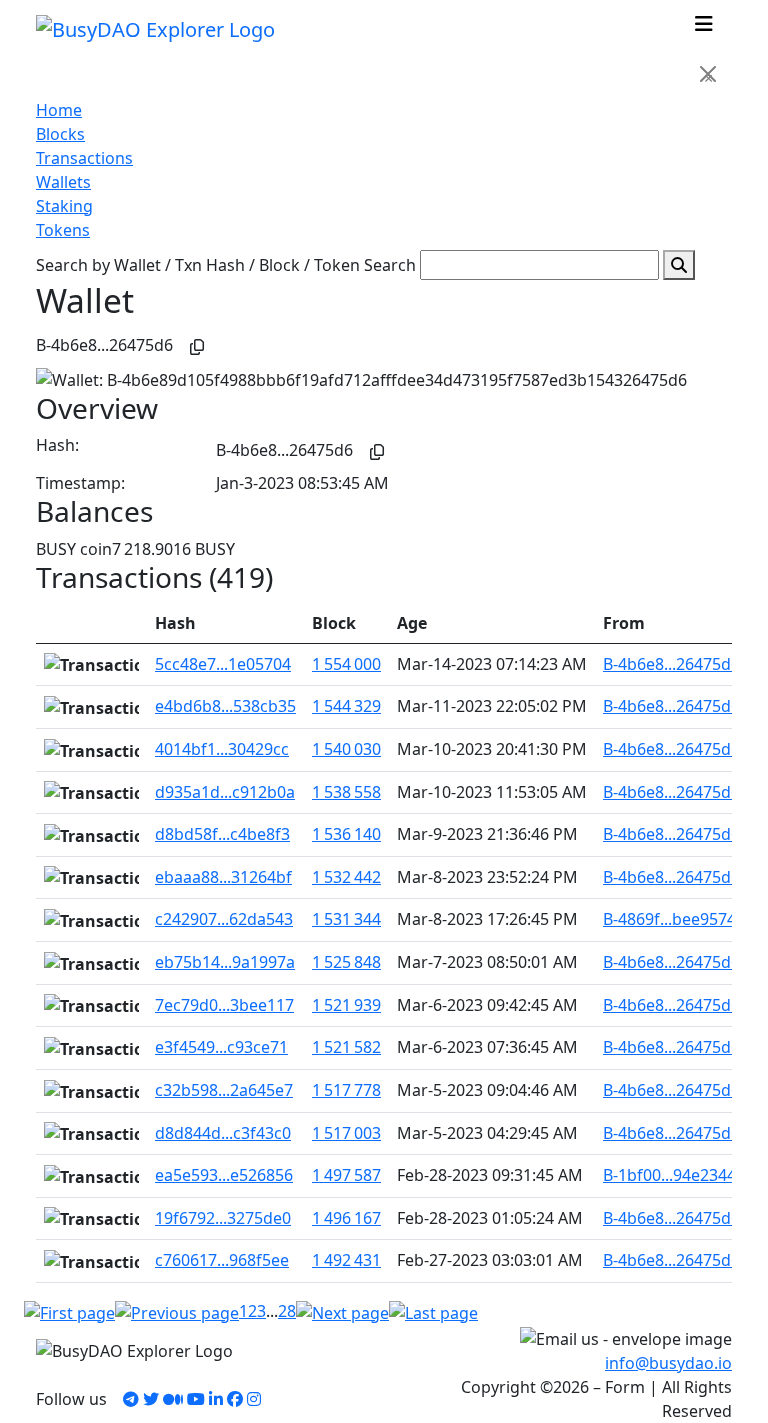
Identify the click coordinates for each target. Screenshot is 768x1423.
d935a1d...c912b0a (225, 792)
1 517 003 (346, 1133)
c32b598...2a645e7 (224, 1090)
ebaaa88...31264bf (223, 877)
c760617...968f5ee (222, 1260)
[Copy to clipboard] (197, 347)
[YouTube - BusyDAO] (196, 1399)
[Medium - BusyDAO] (173, 1399)
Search (390, 265)
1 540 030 (346, 749)
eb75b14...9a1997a (225, 962)
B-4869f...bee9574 (669, 919)
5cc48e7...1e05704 (223, 664)
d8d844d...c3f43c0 (223, 1133)
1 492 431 (346, 1260)
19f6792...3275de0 (223, 1218)
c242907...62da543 (224, 919)
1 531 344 (346, 919)
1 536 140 (346, 834)
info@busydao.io (668, 1363)
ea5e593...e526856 (224, 1175)
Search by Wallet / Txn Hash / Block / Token (198, 265)
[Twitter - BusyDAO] (151, 1399)
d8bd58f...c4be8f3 (222, 834)
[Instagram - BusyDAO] (254, 1399)
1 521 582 (346, 1047)
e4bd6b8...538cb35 (225, 706)
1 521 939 (346, 1005)
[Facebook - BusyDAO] (235, 1399)
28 (287, 1311)
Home (59, 110)
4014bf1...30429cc (222, 749)
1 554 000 (346, 664)
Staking (64, 206)
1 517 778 (346, 1090)
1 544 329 (346, 706)
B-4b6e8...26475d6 (671, 664)
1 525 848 (346, 962)
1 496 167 (346, 1218)
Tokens (63, 230)
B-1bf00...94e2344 (669, 1175)
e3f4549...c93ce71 (221, 1047)
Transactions (84, 158)
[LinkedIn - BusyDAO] (216, 1399)
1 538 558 (346, 792)
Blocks (60, 134)
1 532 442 (346, 877)
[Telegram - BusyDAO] (131, 1399)
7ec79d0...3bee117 (224, 1005)
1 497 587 (346, 1175)
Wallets (63, 182)
